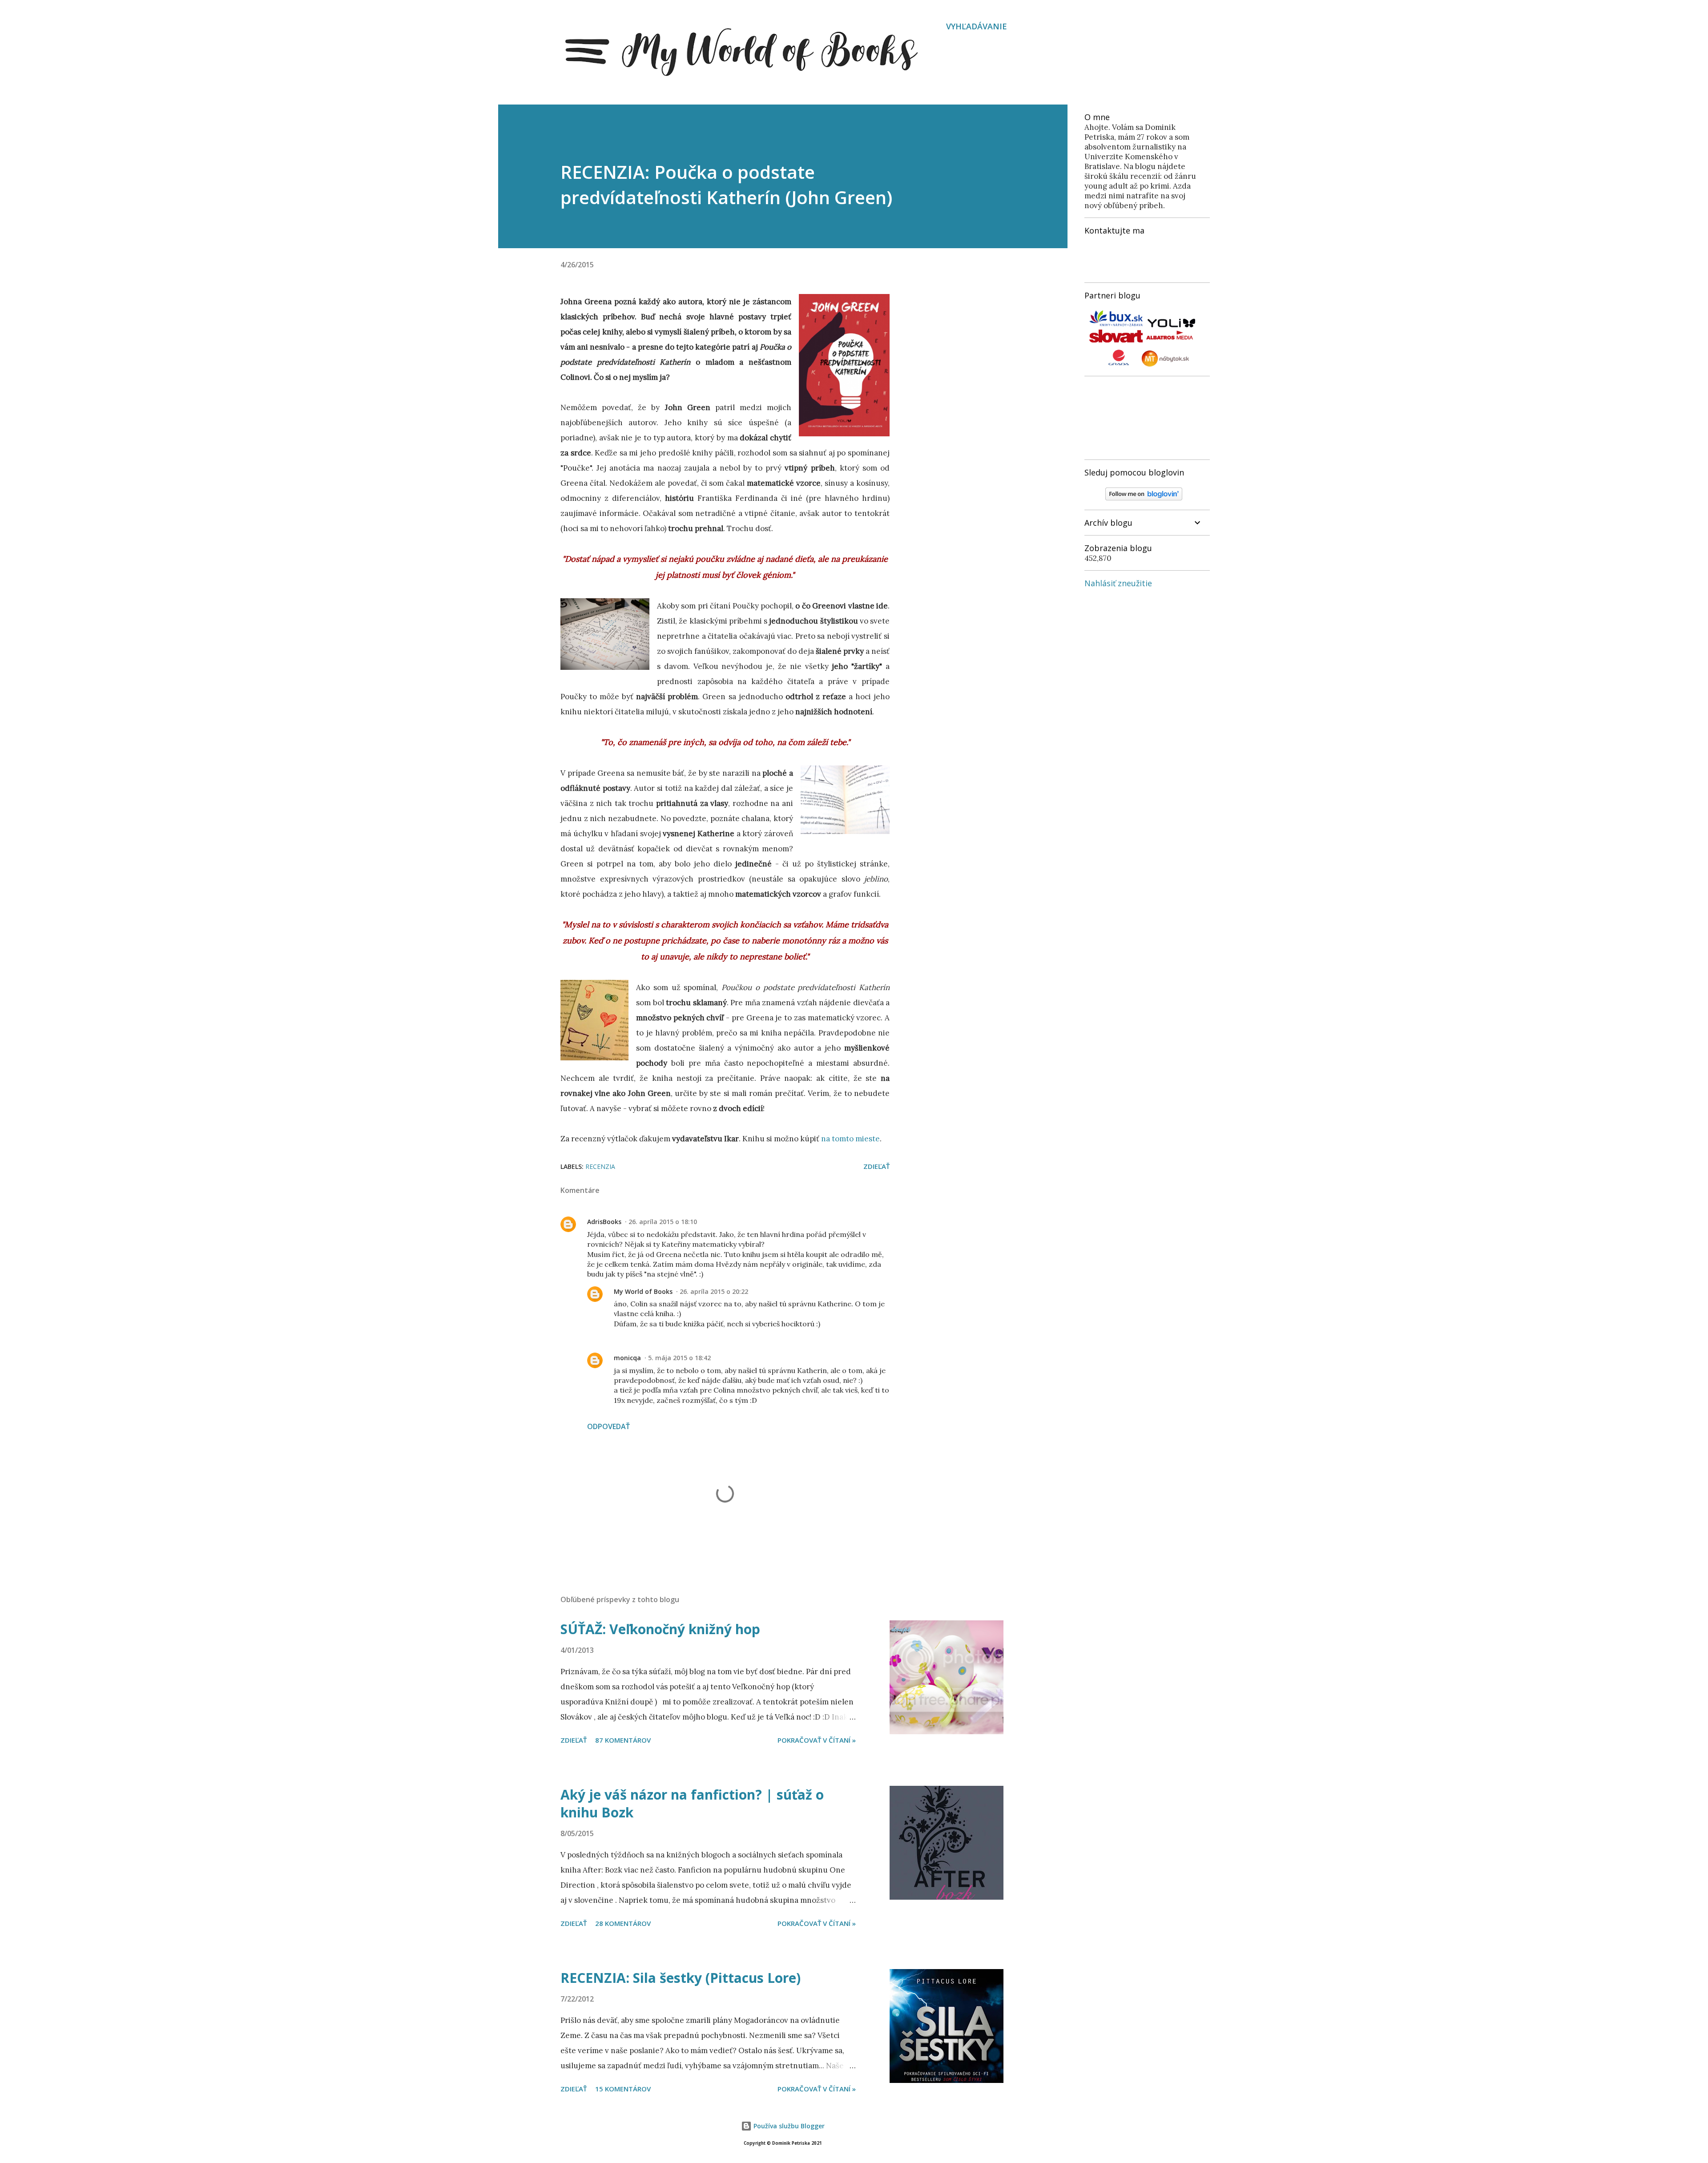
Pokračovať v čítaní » (817, 1740)
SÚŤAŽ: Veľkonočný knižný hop (660, 1629)
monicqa (627, 1358)
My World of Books (643, 1291)
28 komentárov (623, 1923)
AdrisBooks (604, 1222)
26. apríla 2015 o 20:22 (714, 1291)
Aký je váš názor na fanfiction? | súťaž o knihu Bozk (692, 1803)
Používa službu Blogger (788, 2126)
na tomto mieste (850, 1139)
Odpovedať (608, 1426)
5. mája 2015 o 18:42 (679, 1358)
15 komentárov (623, 2089)
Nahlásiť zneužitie (1118, 583)
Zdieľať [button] (876, 1166)
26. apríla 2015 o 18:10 (663, 1222)
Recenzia (600, 1166)
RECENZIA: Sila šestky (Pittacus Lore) (681, 1978)
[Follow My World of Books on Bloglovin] (1144, 498)
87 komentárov (623, 1740)
